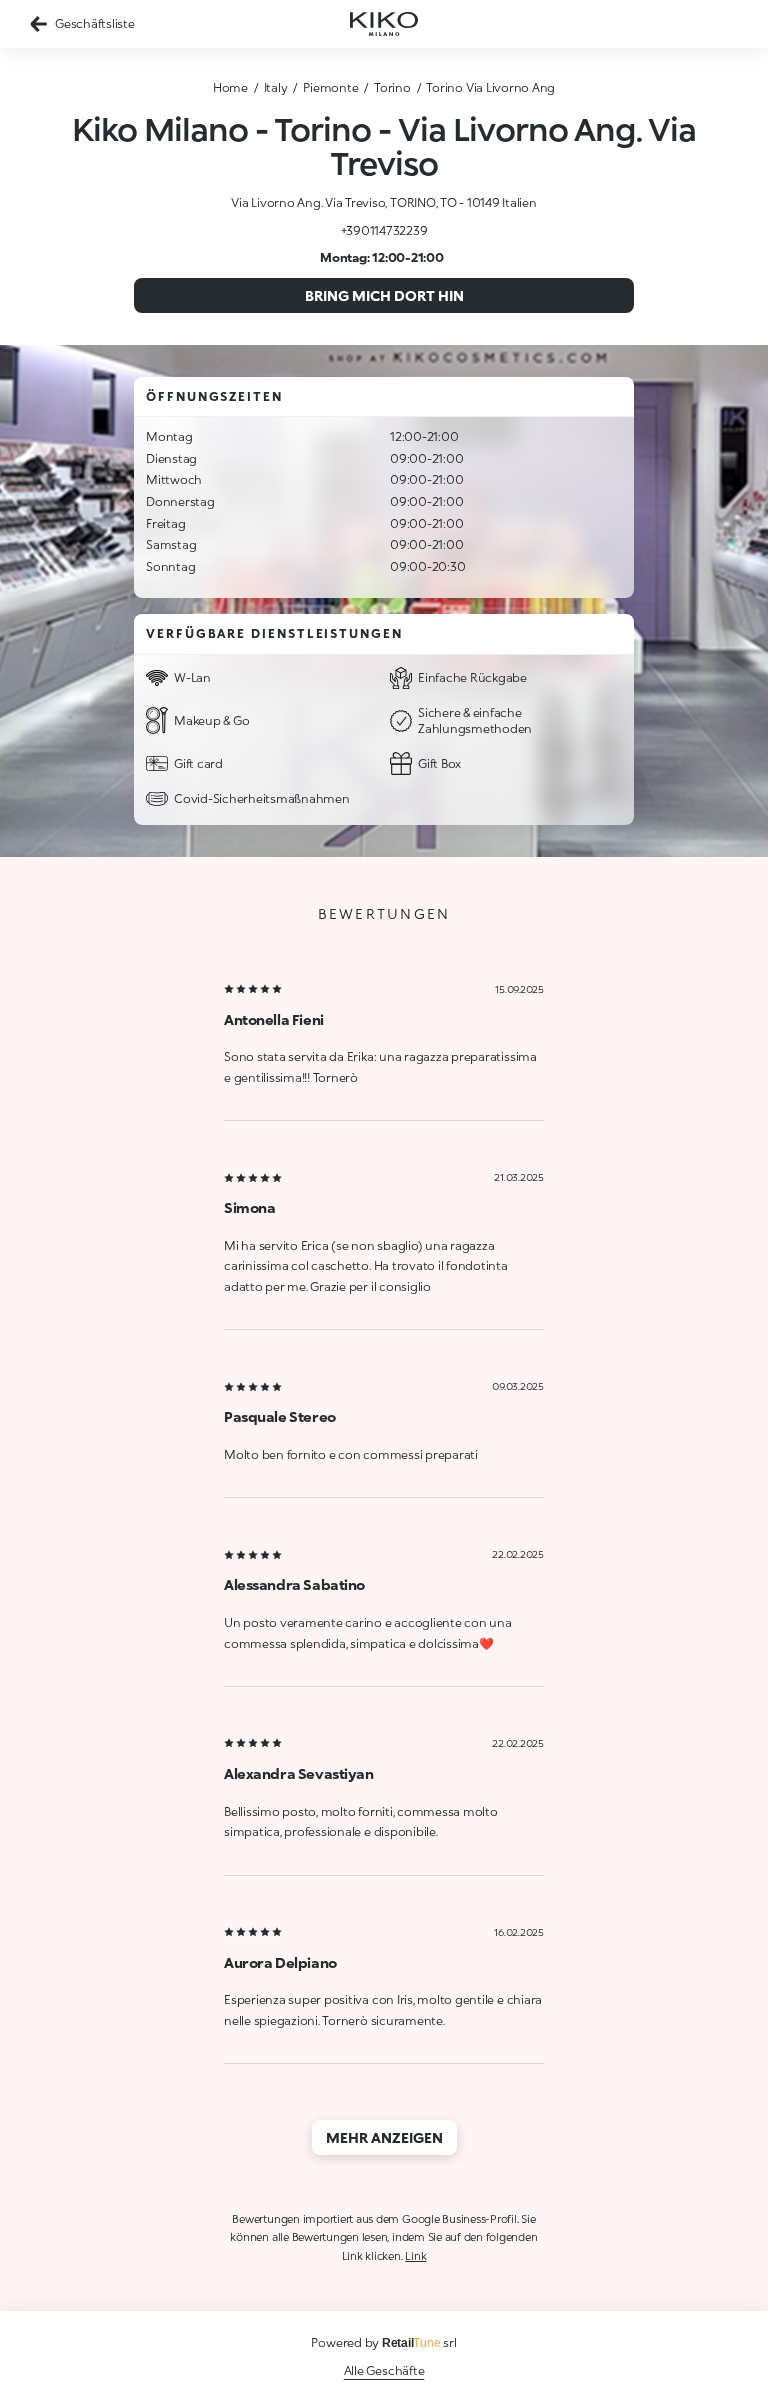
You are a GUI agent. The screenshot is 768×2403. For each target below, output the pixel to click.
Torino (392, 87)
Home (230, 87)
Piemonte (330, 87)
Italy (276, 87)
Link (415, 2255)
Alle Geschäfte (384, 2370)
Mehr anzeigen (384, 2137)
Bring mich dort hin (384, 295)
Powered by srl (383, 2342)
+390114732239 (384, 230)
